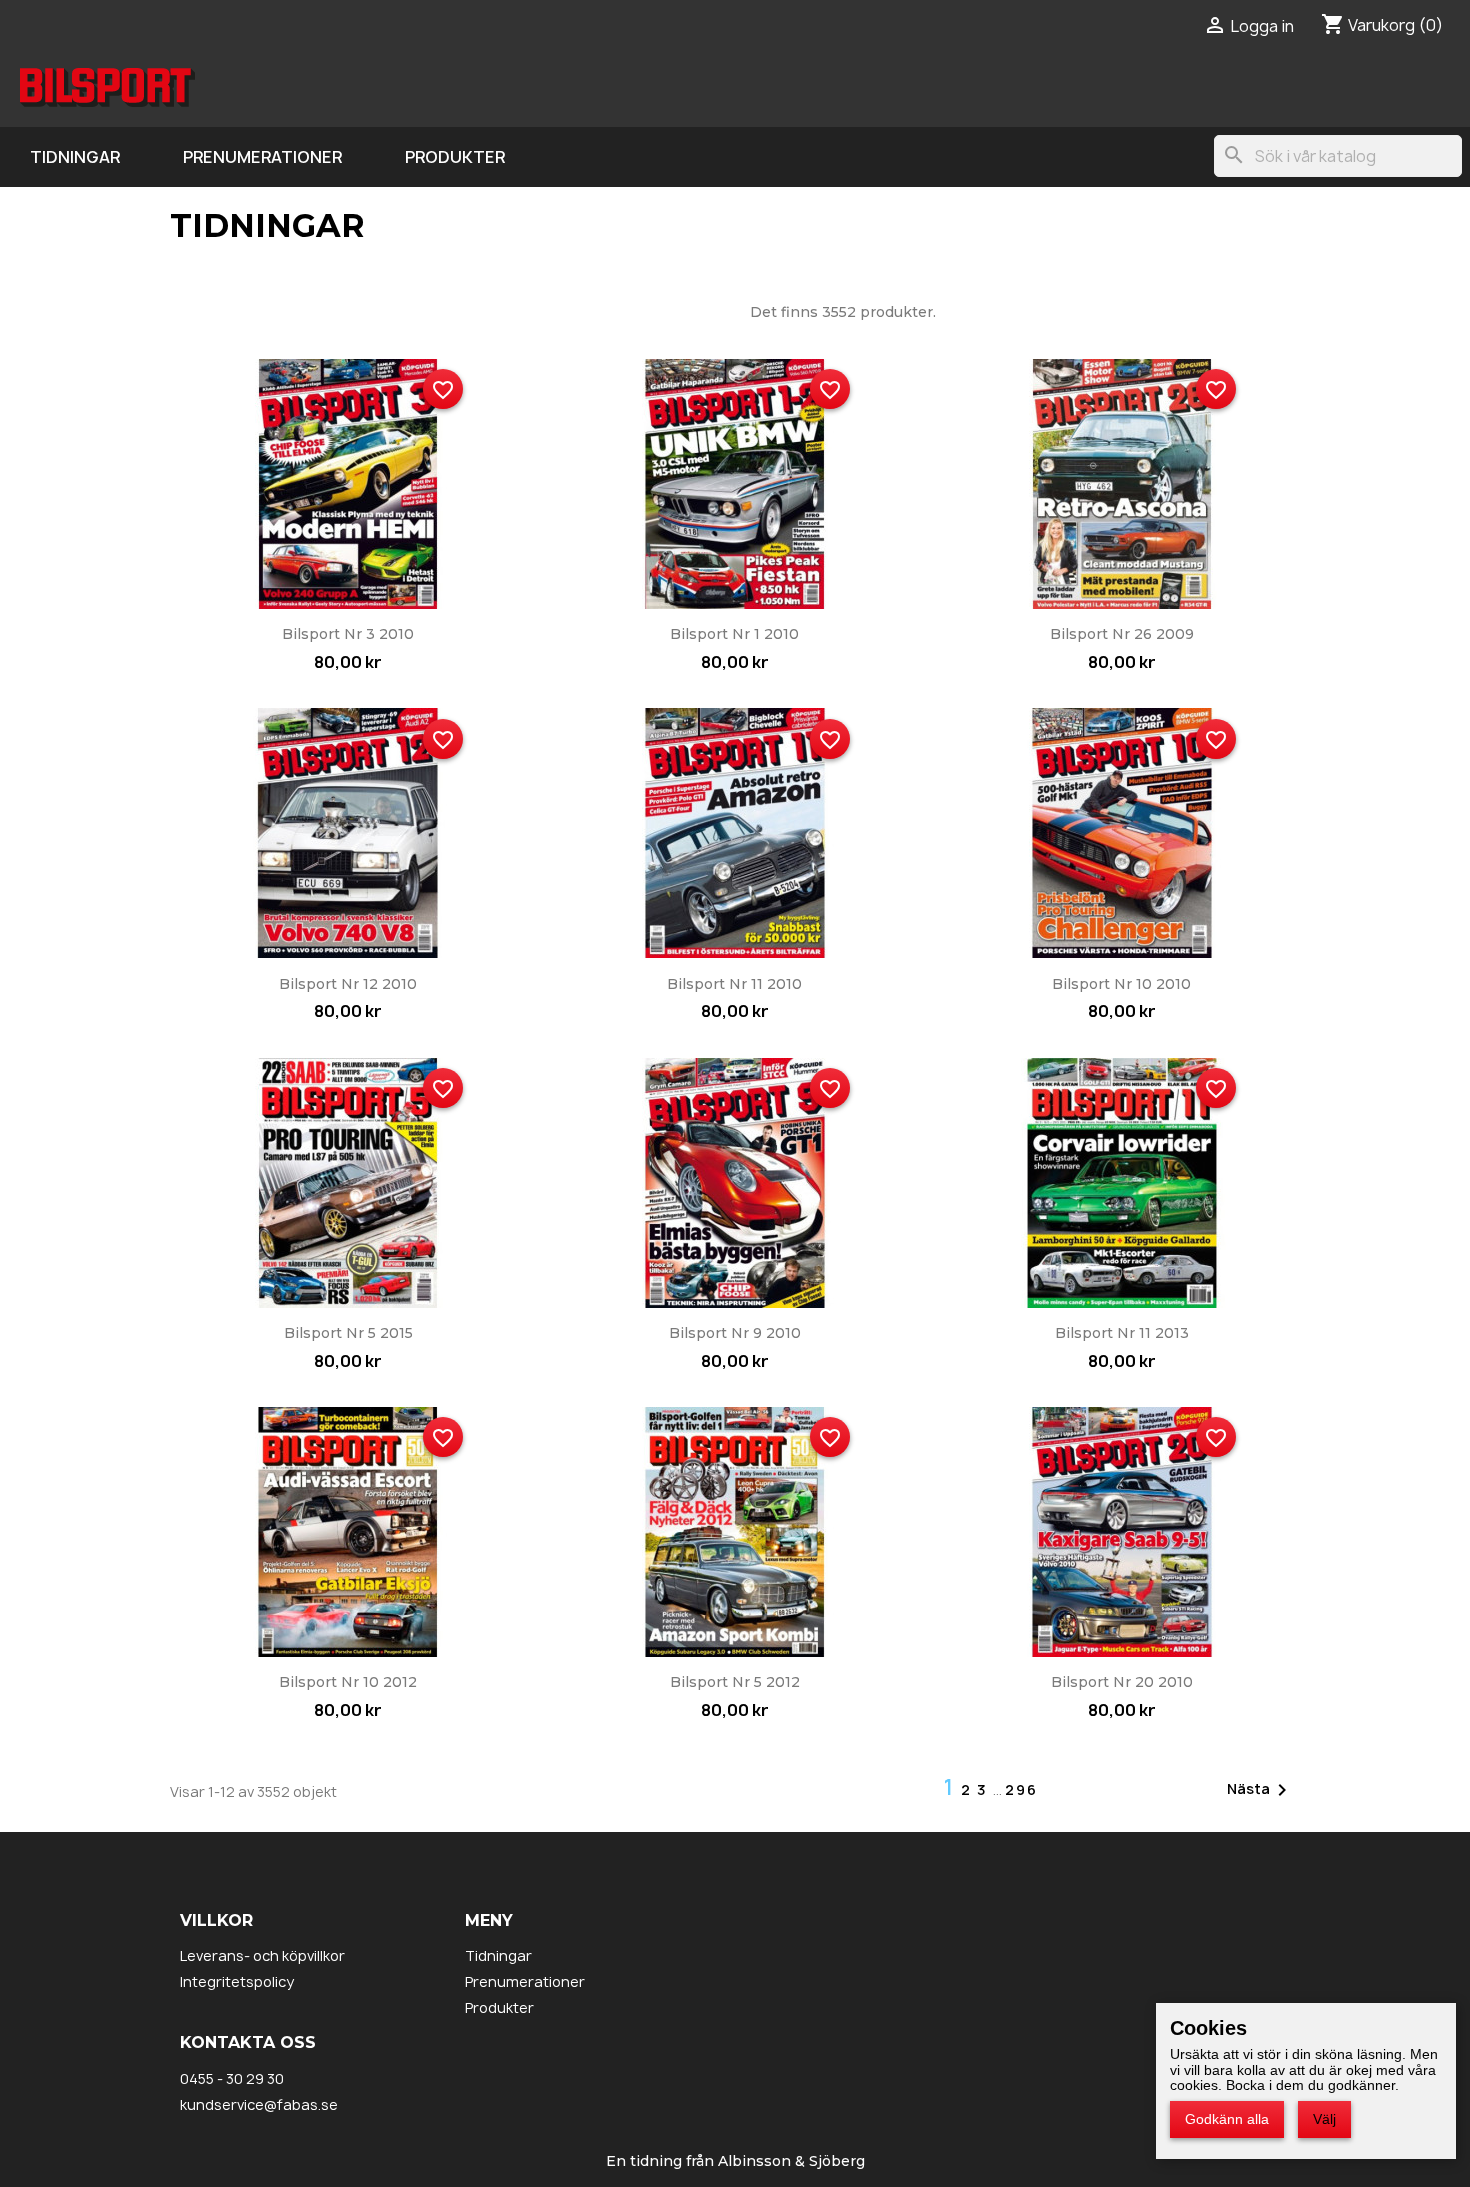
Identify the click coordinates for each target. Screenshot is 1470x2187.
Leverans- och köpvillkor (262, 1955)
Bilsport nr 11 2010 (734, 984)
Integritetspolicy (237, 1981)
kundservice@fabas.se (259, 2104)
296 (1021, 1789)
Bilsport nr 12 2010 (348, 984)
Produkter (455, 157)
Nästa (1260, 1790)
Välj (1324, 2119)
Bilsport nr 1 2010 (734, 634)
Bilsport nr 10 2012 (348, 1682)
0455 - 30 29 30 (232, 2078)
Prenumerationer (262, 157)
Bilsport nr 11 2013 (1122, 1333)
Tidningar (75, 157)
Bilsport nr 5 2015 (348, 1333)
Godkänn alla (1227, 2119)
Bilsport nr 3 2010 (348, 634)
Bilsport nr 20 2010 (1122, 1682)
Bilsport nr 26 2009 (1122, 634)
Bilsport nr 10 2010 (1121, 984)
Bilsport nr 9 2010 (735, 1333)
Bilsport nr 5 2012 (735, 1682)
